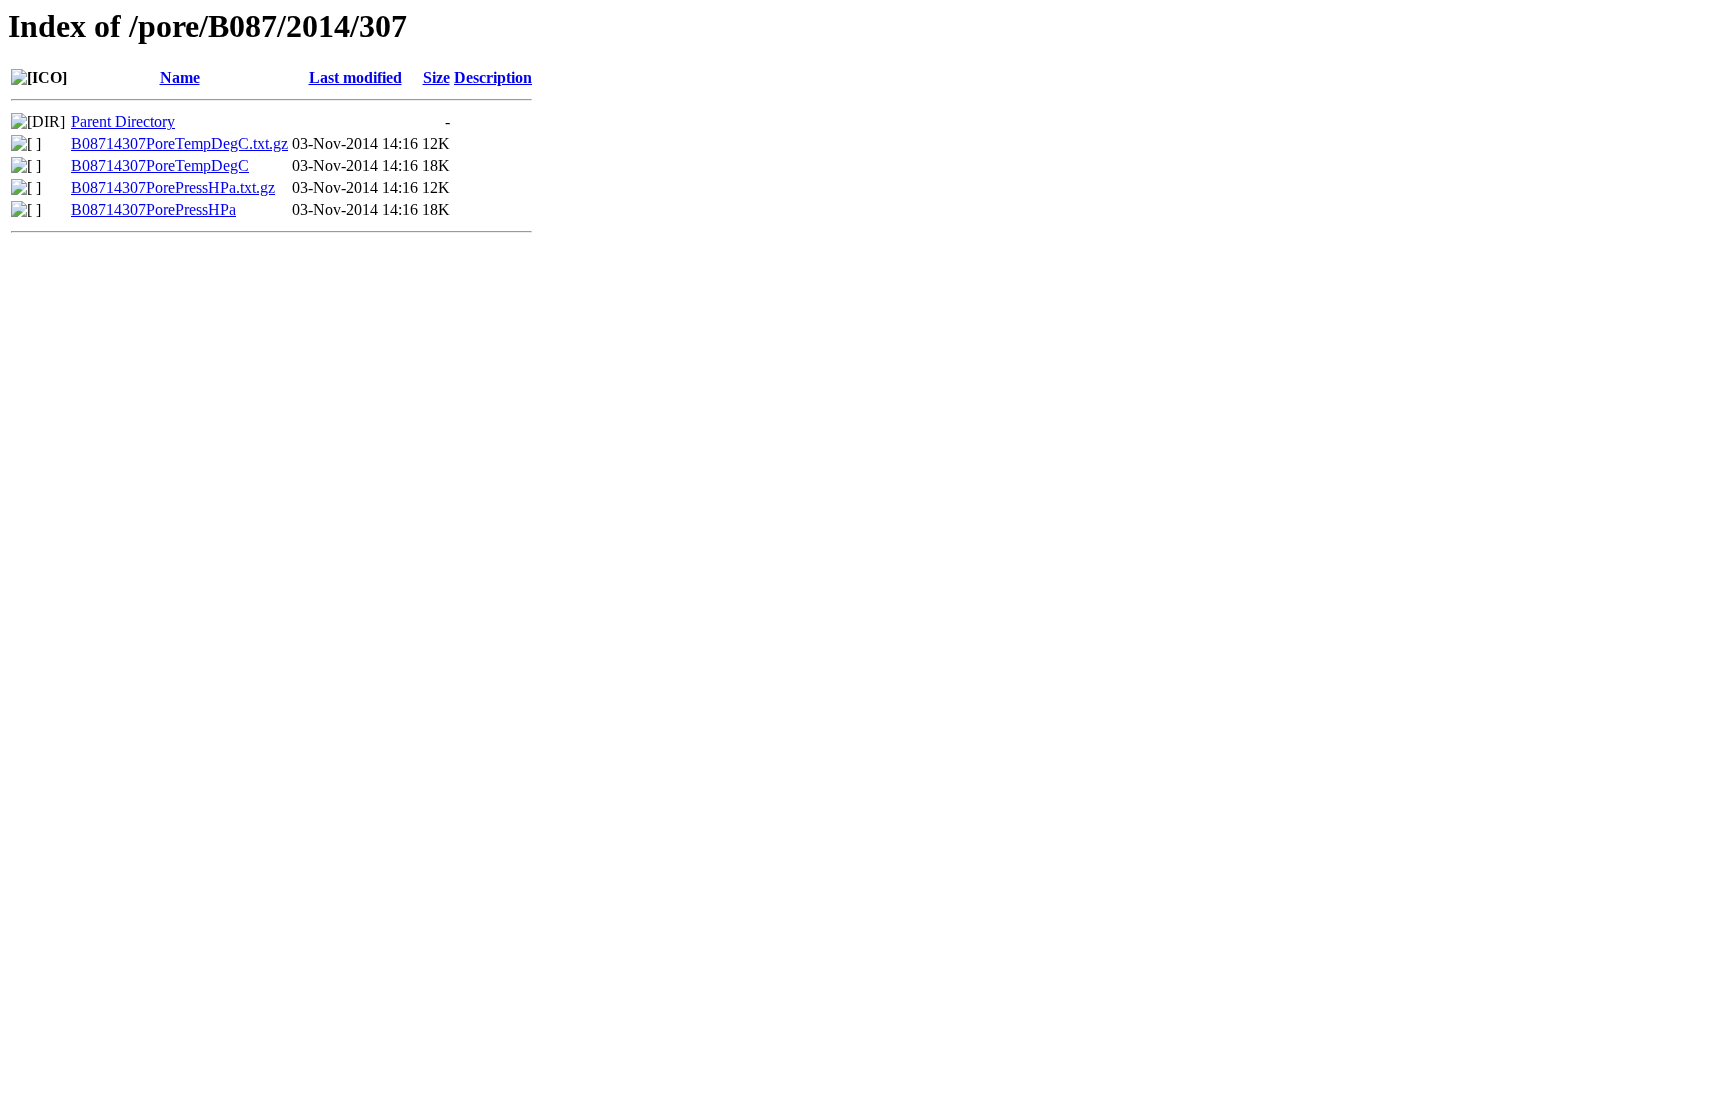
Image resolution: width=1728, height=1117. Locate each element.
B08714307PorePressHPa (153, 209)
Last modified (355, 77)
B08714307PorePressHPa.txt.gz (173, 187)
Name (180, 77)
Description (493, 77)
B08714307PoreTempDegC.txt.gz (179, 143)
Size (436, 77)
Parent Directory (123, 121)
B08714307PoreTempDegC (160, 165)
